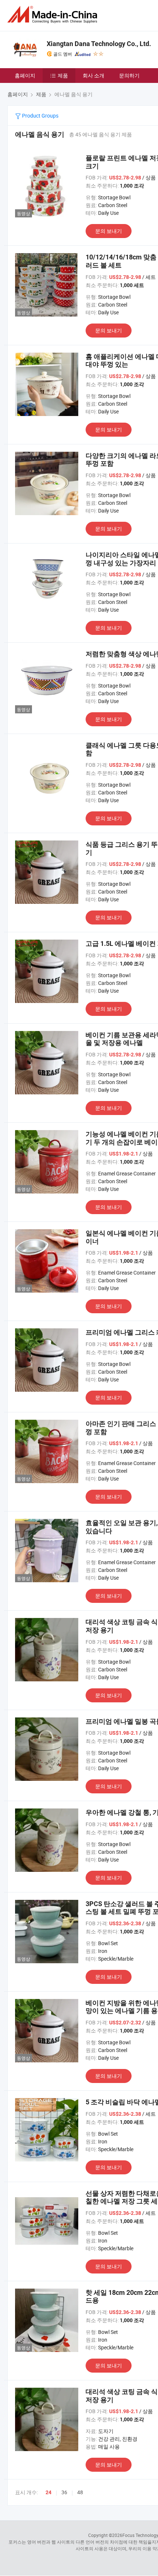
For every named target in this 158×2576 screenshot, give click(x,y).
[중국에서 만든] (54, 15)
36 (64, 2492)
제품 (63, 75)
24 (49, 2492)
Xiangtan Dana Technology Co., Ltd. (99, 44)
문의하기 (129, 75)
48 (80, 2492)
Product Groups (40, 116)
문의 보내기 (109, 231)
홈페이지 (25, 75)
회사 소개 (94, 75)
